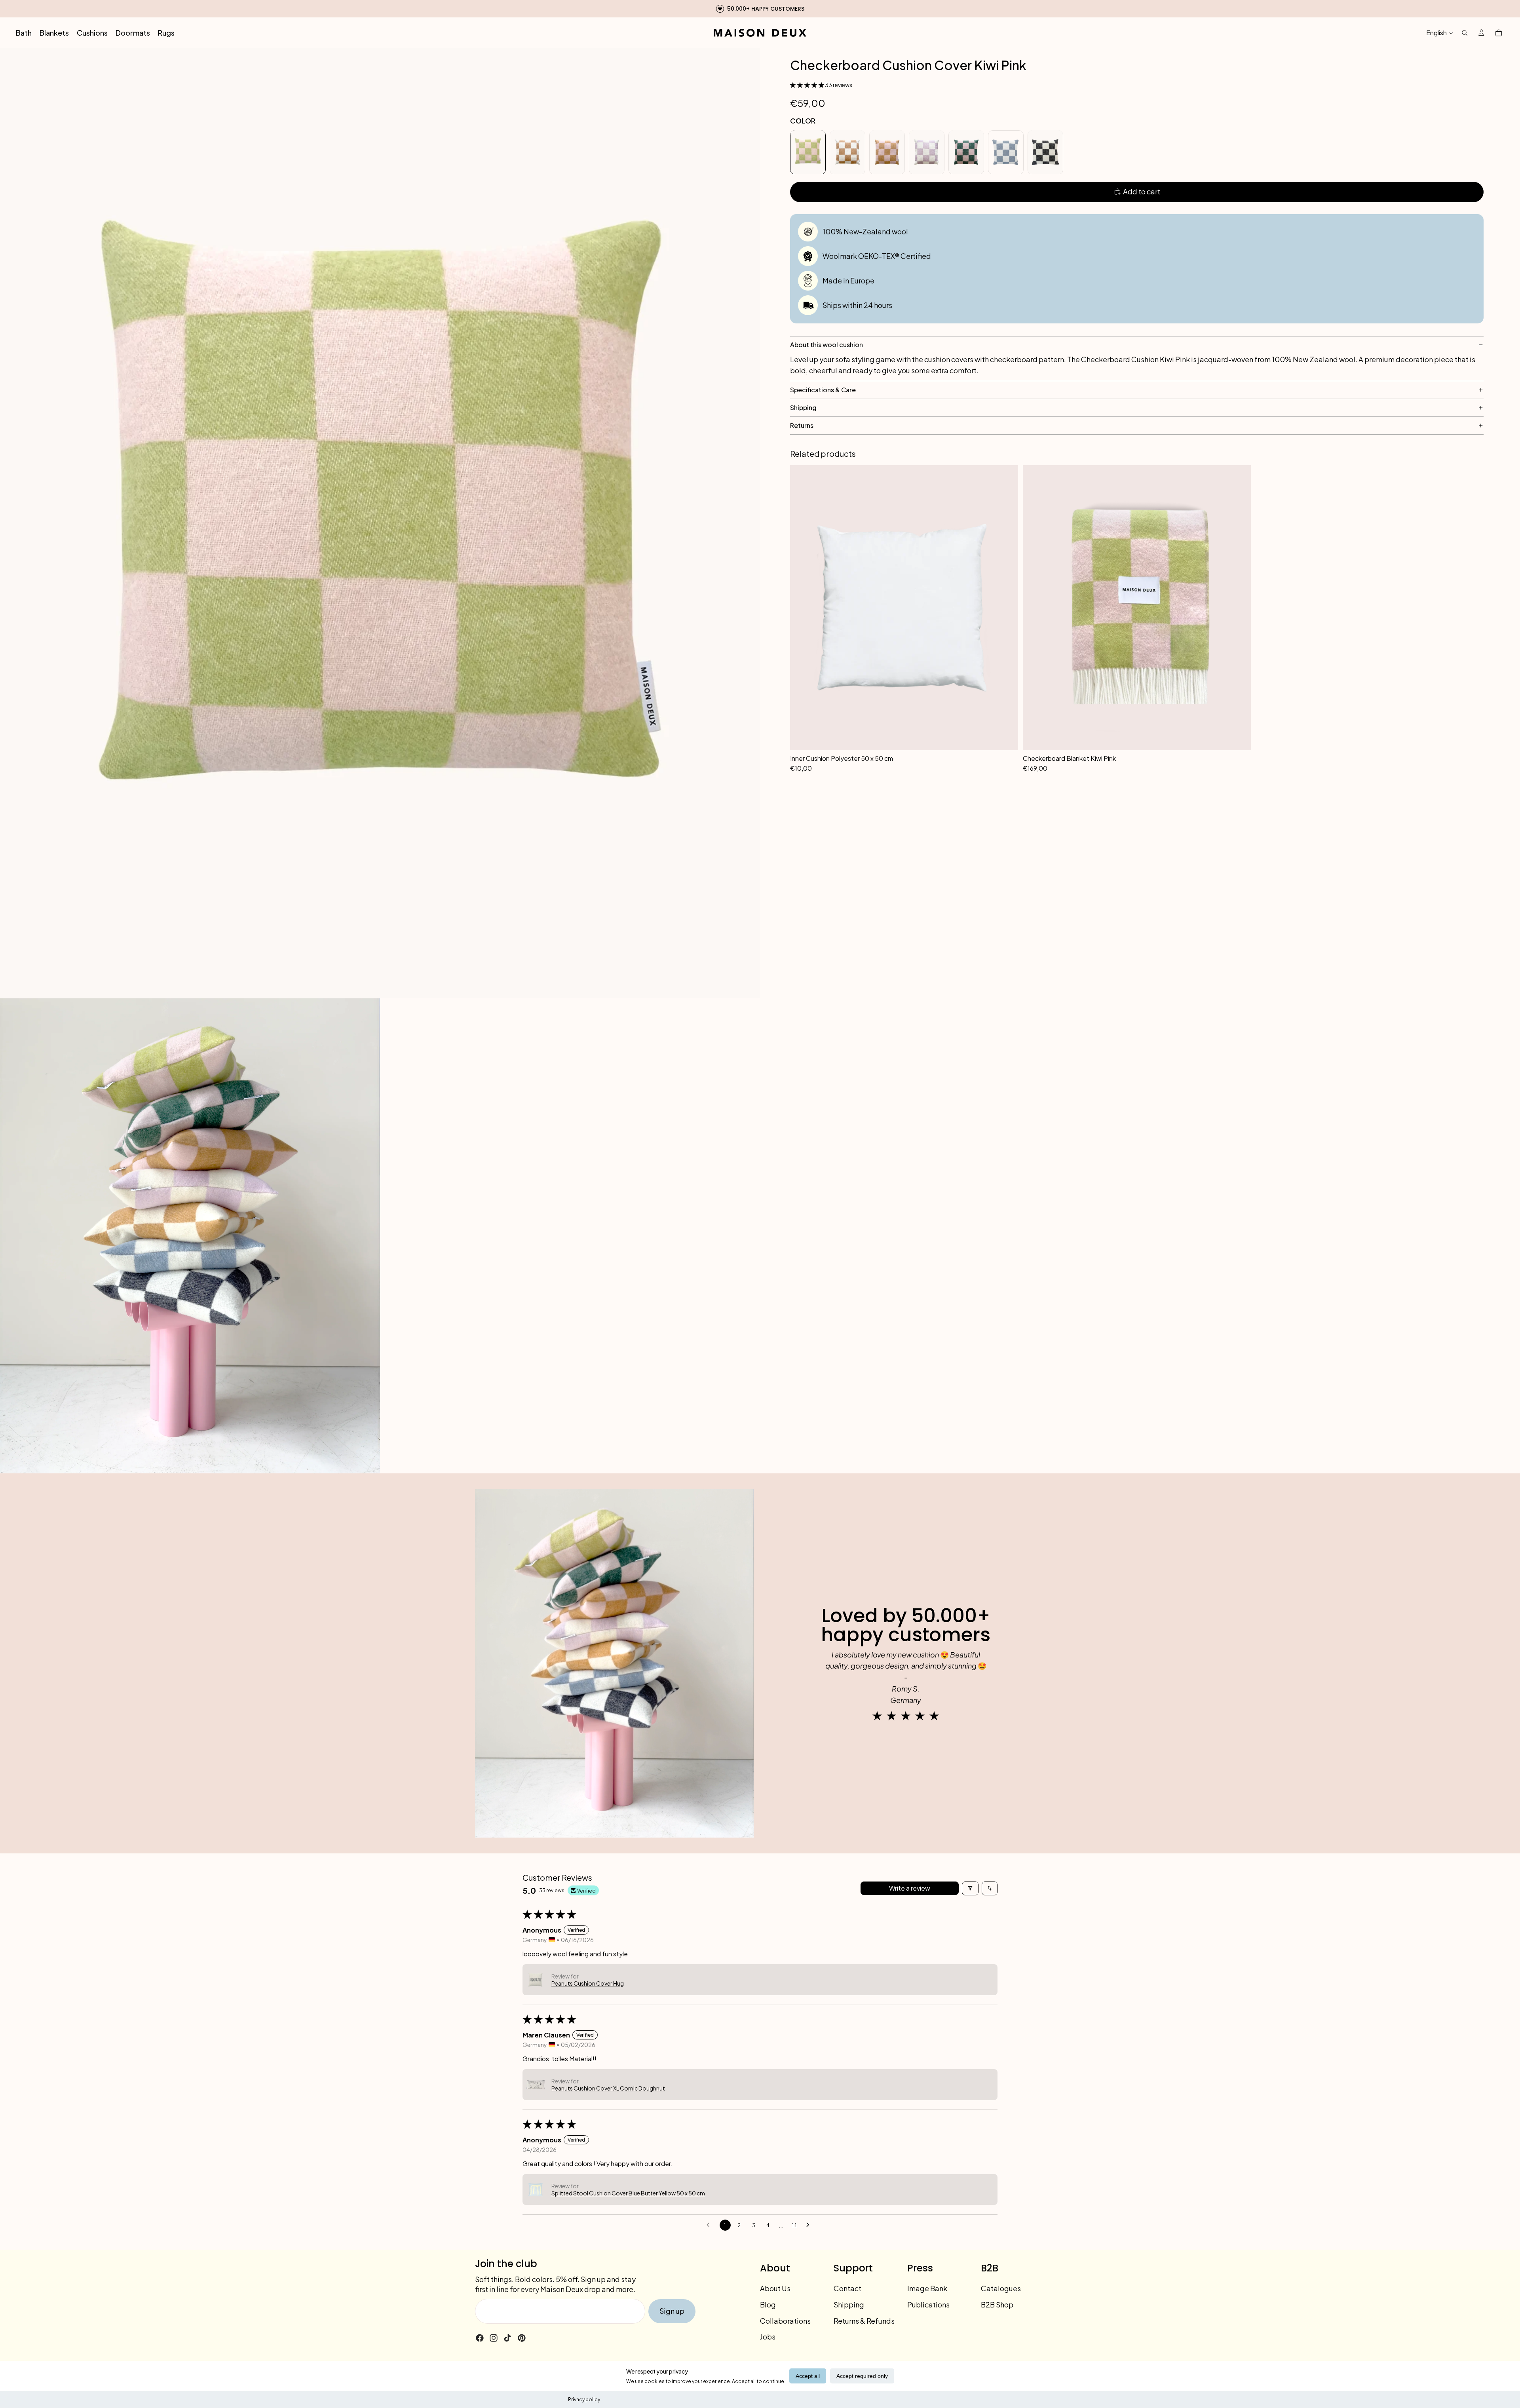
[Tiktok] (507, 2338)
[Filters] (970, 1888)
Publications (928, 2304)
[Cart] (1499, 33)
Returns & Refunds (864, 2321)
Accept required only (862, 2376)
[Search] (1465, 33)
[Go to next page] (810, 2225)
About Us (775, 2288)
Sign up (672, 2311)
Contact (847, 2288)
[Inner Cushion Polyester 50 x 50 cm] (904, 608)
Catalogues (1001, 2288)
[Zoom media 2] (190, 1236)
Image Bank (927, 2288)
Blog (768, 2304)
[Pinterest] (522, 2338)
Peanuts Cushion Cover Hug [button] (588, 1983)
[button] (807, 84)
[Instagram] (494, 2338)
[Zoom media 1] (380, 523)
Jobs (768, 2337)
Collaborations (785, 2321)
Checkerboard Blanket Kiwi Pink (1069, 758)
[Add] (1008, 762)
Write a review (910, 1888)
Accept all (808, 2376)
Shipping (849, 2304)
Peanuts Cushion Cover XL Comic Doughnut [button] (608, 2088)
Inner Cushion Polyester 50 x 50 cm (842, 758)
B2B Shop (997, 2304)
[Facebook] (480, 2338)
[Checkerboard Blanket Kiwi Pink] (1137, 608)
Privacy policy (584, 2399)
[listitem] (808, 152)
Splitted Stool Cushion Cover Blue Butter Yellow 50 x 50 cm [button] (628, 2193)
